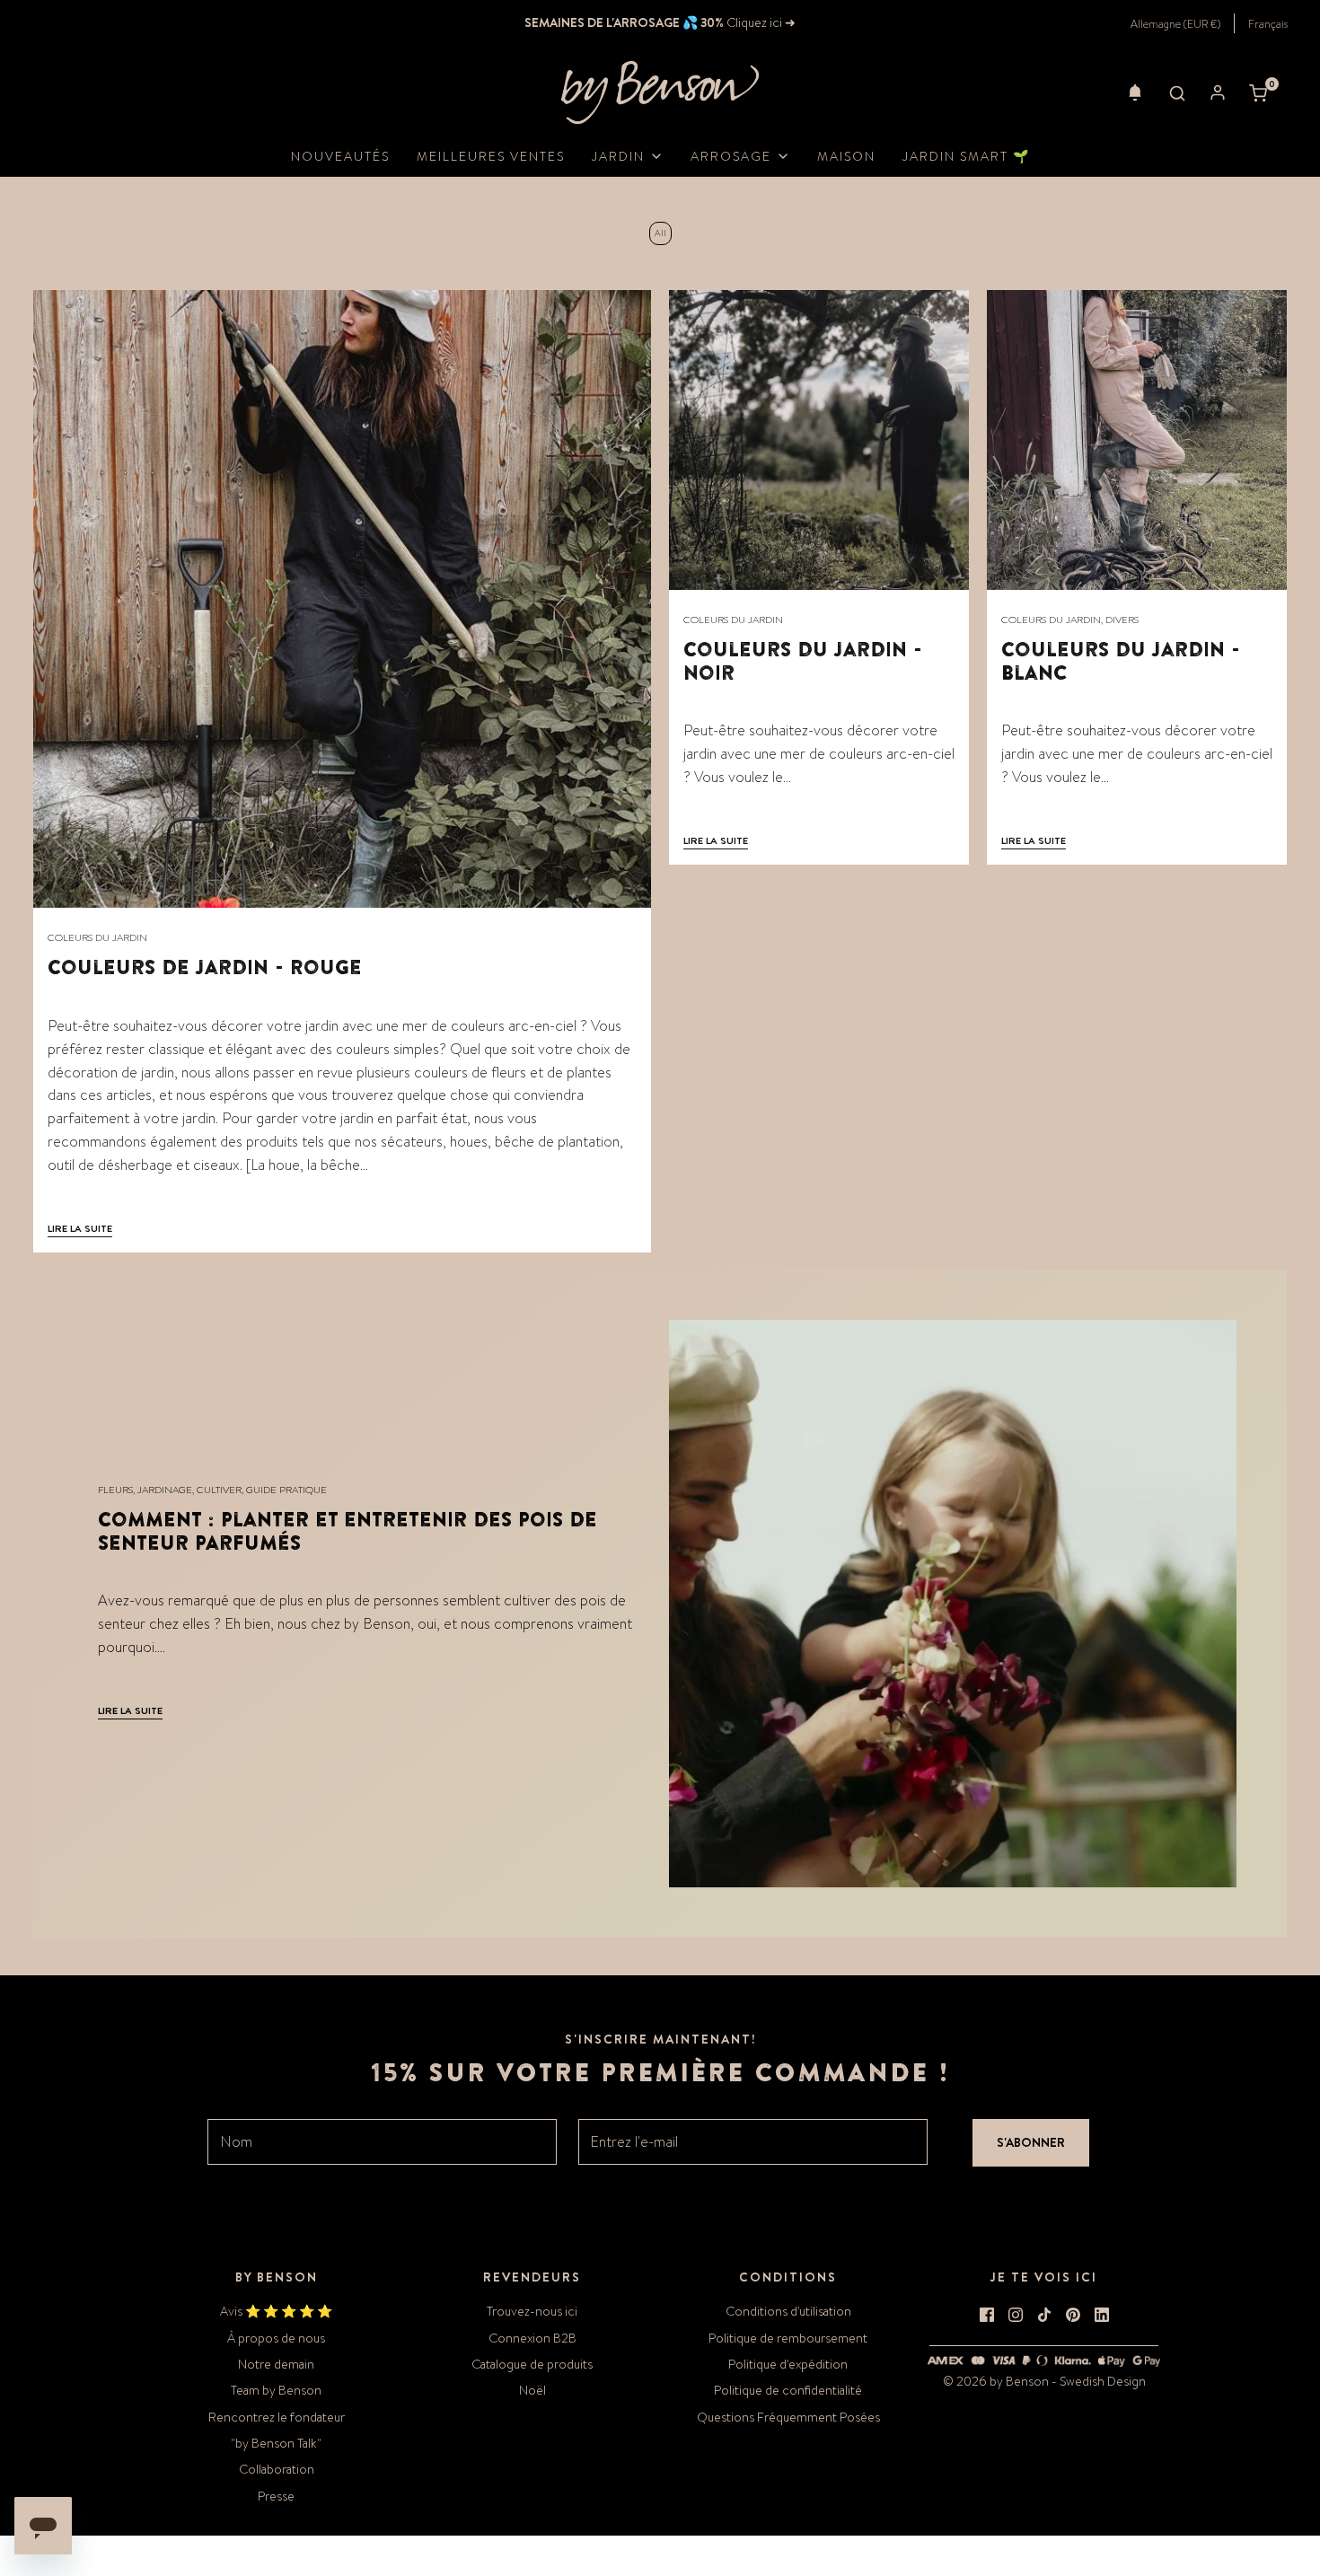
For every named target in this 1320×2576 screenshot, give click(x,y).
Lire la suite (80, 1228)
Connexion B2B (532, 2338)
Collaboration (277, 2469)
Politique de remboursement (788, 2338)
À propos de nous (276, 2338)
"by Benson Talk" (276, 2443)
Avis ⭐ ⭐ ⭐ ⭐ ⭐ (276, 2311)
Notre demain (276, 2364)
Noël (532, 2390)
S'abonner (1031, 2142)
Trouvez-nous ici (532, 2311)
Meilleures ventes (491, 156)
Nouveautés (340, 156)
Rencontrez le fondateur (277, 2417)
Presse (276, 2496)
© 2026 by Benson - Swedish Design (1044, 2381)
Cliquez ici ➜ (760, 22)
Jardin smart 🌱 (966, 156)
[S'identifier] (1218, 92)
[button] (1135, 92)
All (660, 233)
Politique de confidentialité (788, 2390)
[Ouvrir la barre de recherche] (1177, 92)
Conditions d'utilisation (788, 2311)
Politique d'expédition (788, 2364)
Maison (846, 156)
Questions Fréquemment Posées (788, 2417)
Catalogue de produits (532, 2364)
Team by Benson (276, 2390)
